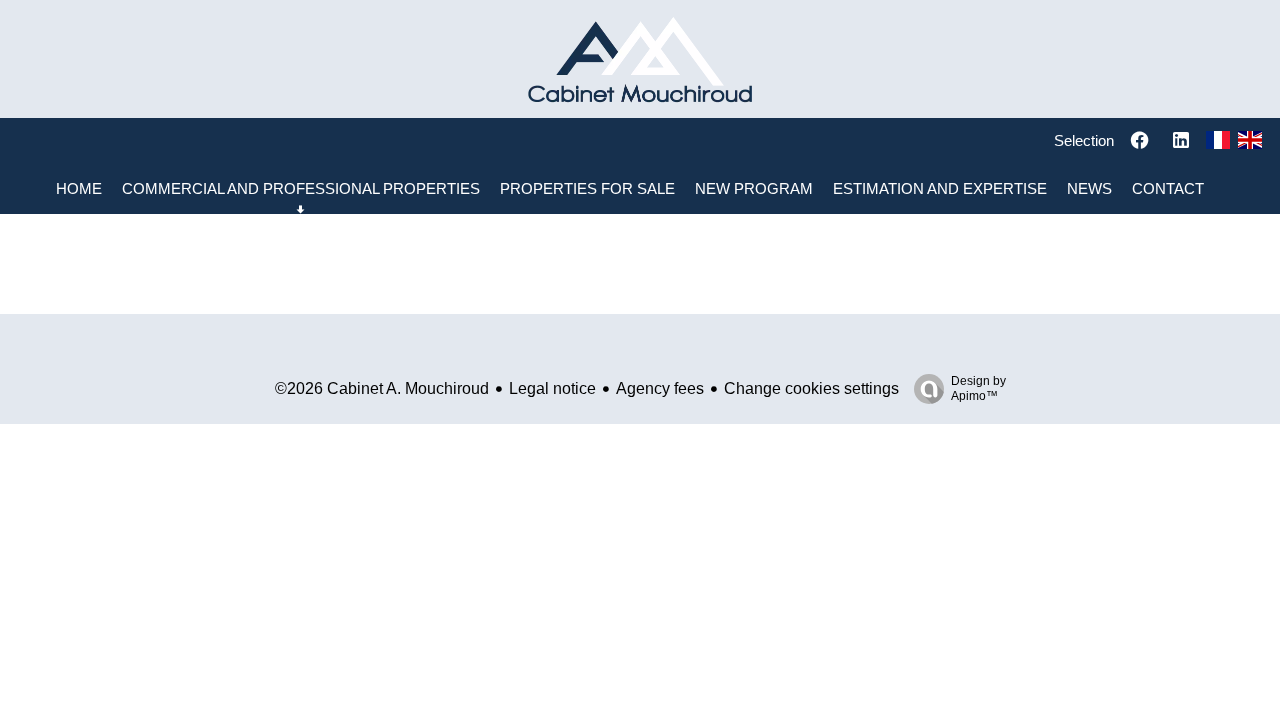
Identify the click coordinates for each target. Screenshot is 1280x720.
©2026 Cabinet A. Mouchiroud (382, 388)
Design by (978, 388)
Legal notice (552, 388)
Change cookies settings (811, 388)
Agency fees (660, 388)
